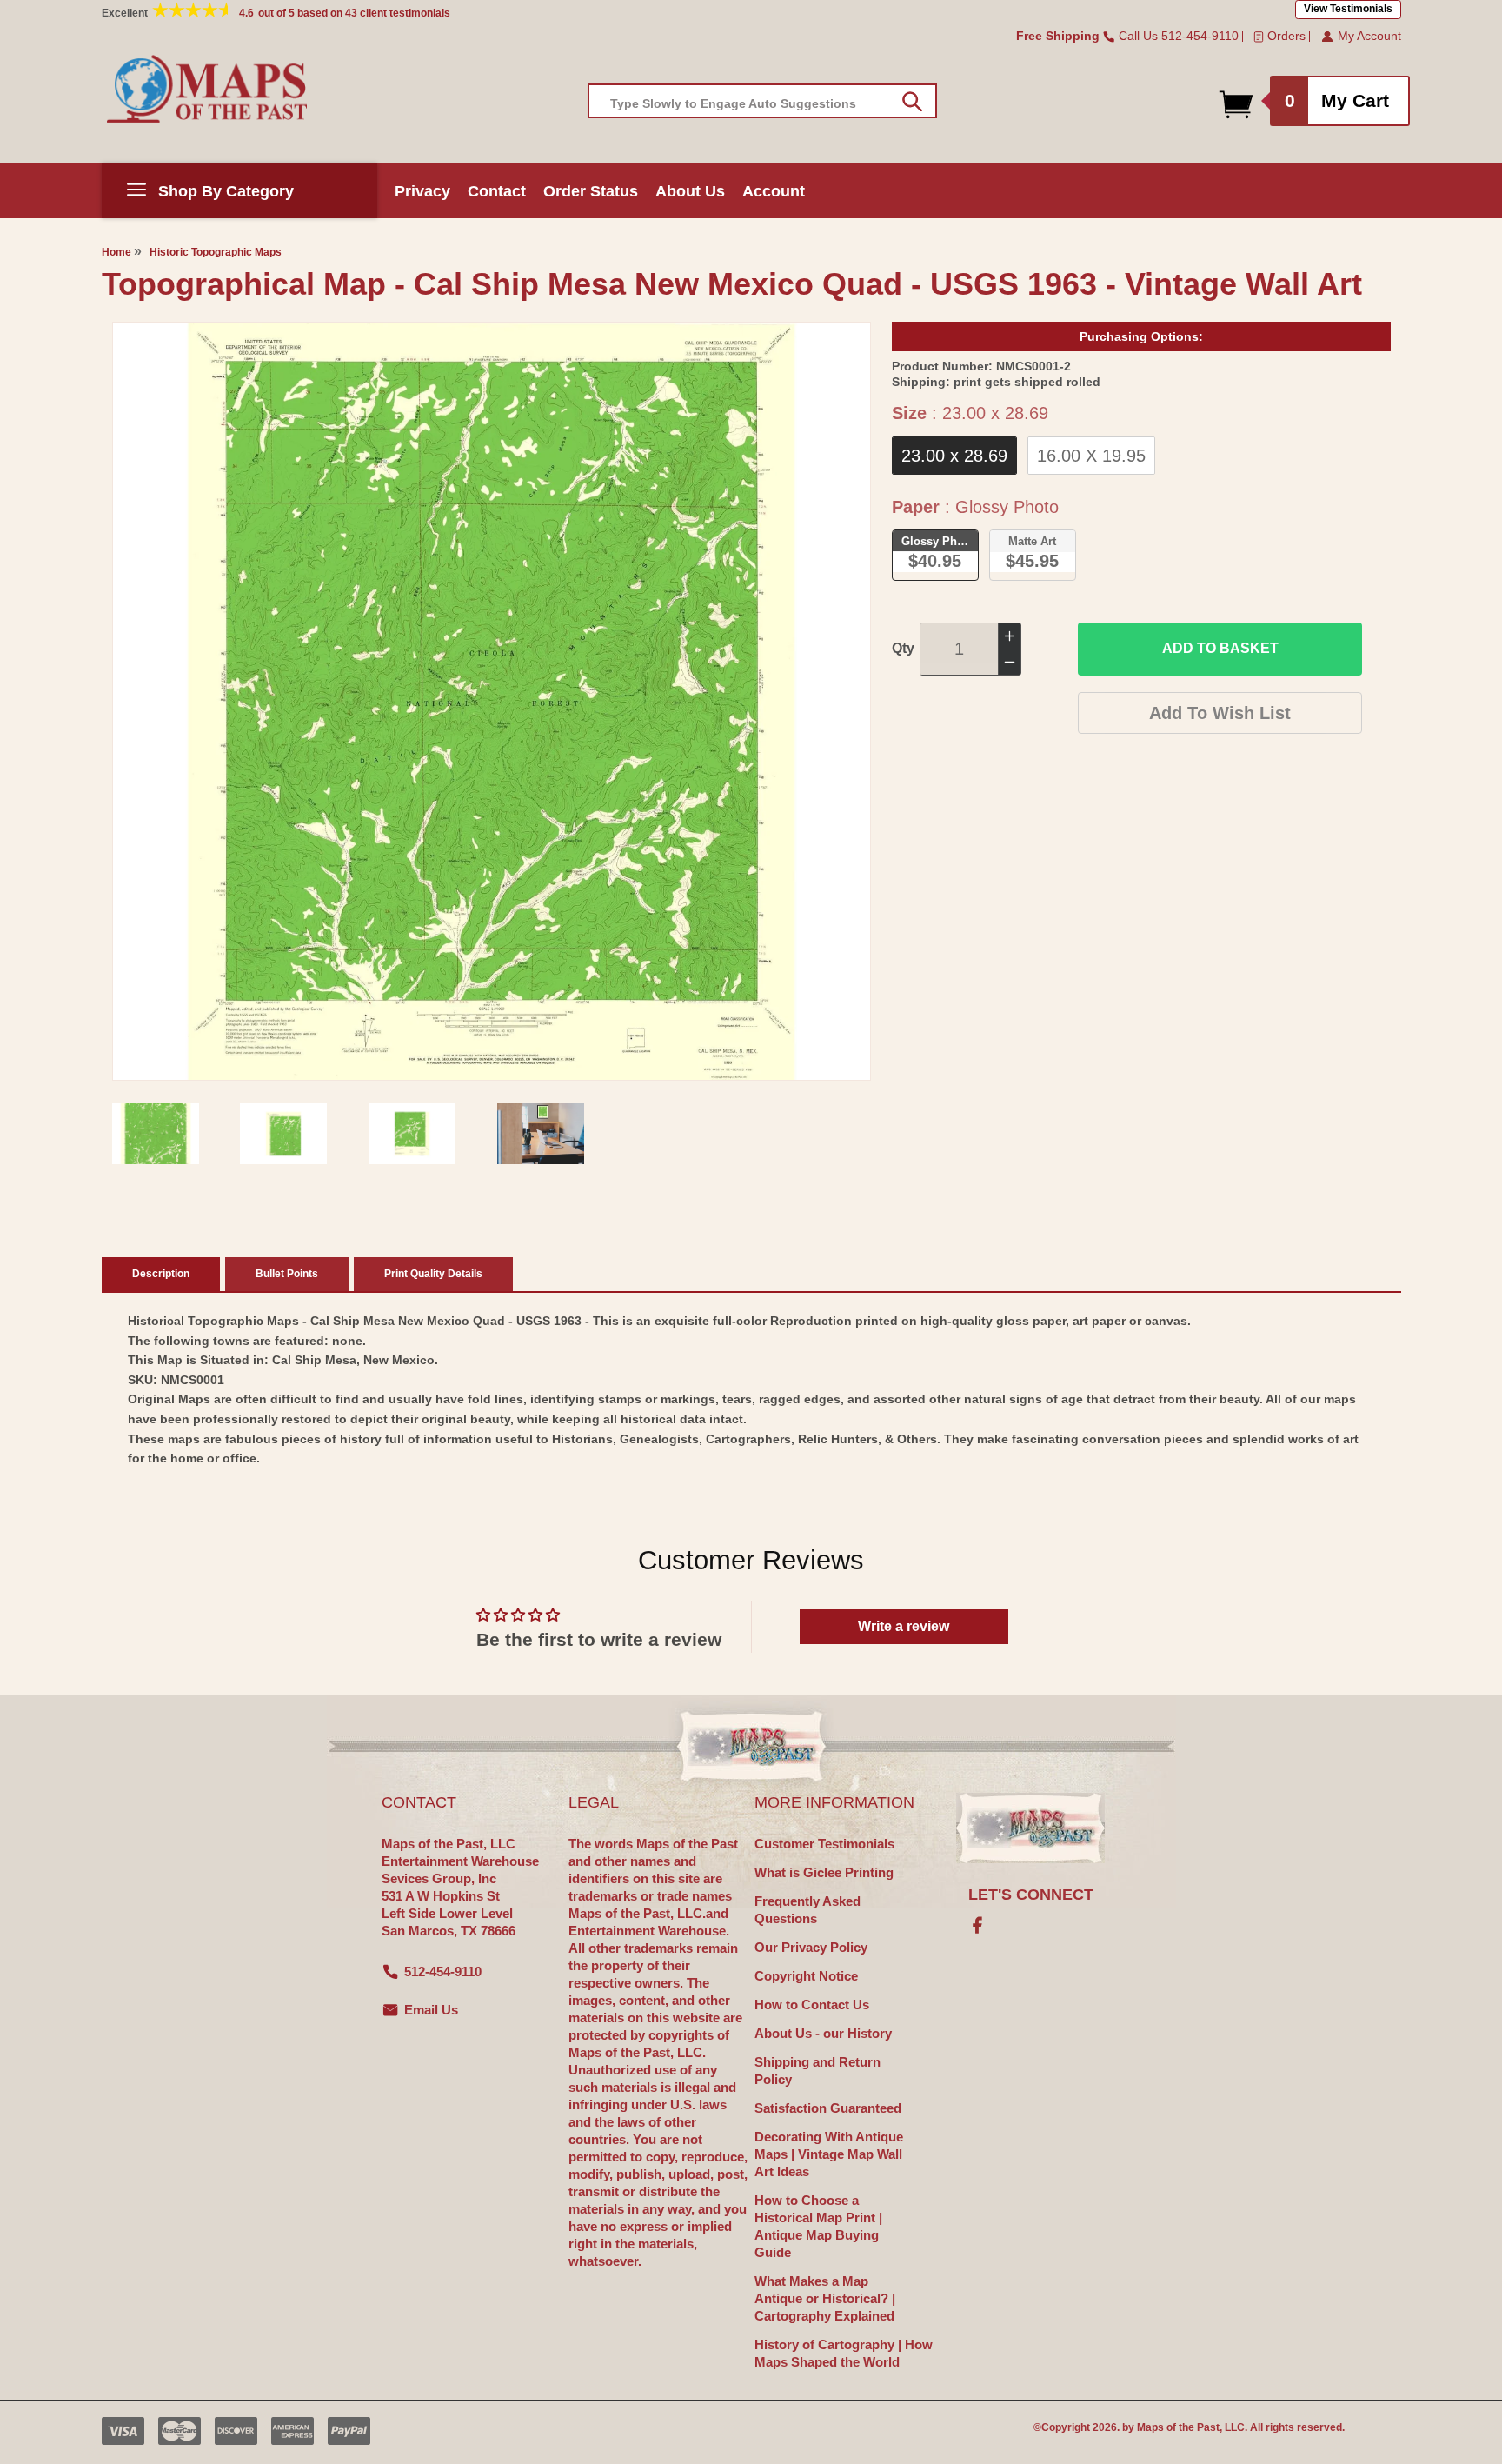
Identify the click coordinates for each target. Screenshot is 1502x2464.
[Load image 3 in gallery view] (412, 1134)
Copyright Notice (806, 1976)
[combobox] (762, 101)
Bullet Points (287, 1274)
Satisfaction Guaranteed (828, 2108)
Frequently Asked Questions (807, 1910)
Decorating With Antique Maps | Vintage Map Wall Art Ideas (829, 2154)
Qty (903, 648)
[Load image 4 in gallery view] (541, 1134)
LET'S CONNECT (1031, 1895)
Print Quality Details (433, 1274)
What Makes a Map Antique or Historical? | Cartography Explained (825, 2298)
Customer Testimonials (824, 1844)
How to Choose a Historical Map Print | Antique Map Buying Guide (818, 2226)
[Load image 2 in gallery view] (283, 1134)
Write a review (904, 1626)
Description (161, 1274)
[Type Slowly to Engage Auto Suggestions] (912, 102)
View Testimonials (1348, 9)
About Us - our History (823, 2033)
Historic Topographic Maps (216, 252)
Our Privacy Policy (811, 1947)
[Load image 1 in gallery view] (156, 1134)
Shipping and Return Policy (817, 2071)
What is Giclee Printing (824, 1872)
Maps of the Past (1178, 2427)
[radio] (954, 456)
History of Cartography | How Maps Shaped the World (844, 2353)
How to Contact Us (812, 2004)
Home (116, 252)
